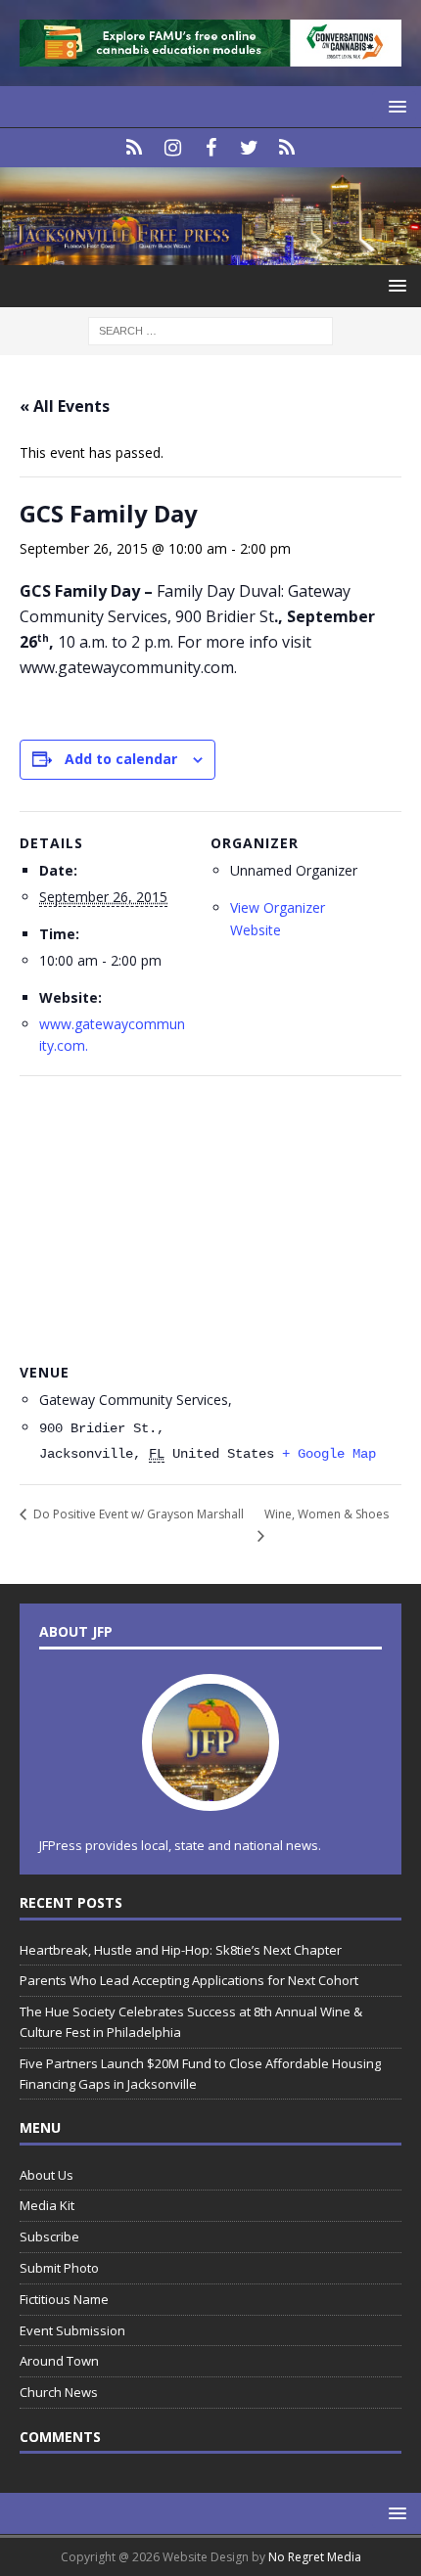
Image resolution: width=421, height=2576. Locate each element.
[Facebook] (211, 148)
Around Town (59, 2361)
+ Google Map (329, 1454)
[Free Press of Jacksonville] (210, 253)
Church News (59, 2392)
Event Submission (72, 2330)
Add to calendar (121, 759)
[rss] (287, 148)
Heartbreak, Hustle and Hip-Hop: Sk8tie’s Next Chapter (181, 1950)
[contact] (135, 148)
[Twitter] (249, 148)
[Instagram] (173, 148)
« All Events (65, 406)
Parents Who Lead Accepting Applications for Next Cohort (189, 1980)
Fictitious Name (64, 2299)
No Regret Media (315, 2557)
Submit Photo (59, 2268)
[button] (394, 106)
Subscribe (49, 2237)
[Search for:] (210, 329)
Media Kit (47, 2205)
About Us (47, 2175)
